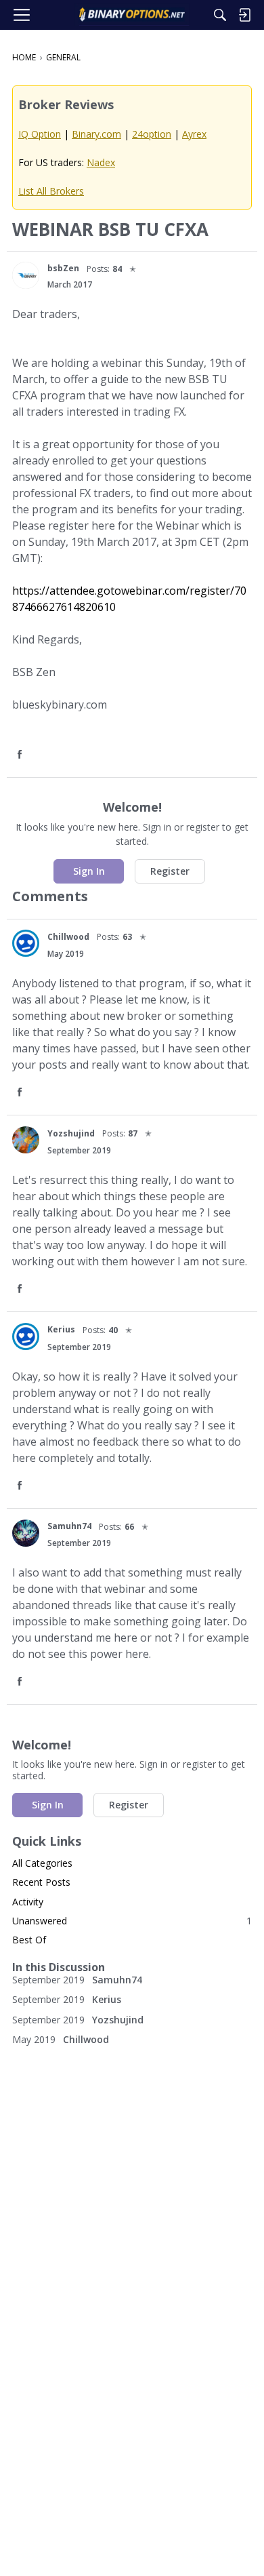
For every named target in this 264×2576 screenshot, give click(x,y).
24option (152, 134)
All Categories (42, 1863)
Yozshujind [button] (71, 1133)
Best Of (29, 1940)
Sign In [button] (89, 871)
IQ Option (40, 134)
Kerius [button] (61, 1329)
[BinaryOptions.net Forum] (132, 15)
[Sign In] (244, 15)
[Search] (220, 15)
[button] (26, 275)
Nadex (101, 162)
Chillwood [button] (68, 937)
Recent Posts (41, 1882)
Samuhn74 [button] (69, 1526)
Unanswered (132, 1921)
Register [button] (170, 871)
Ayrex (194, 134)
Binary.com (96, 134)
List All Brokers (51, 191)
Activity (28, 1902)
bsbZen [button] (63, 268)
